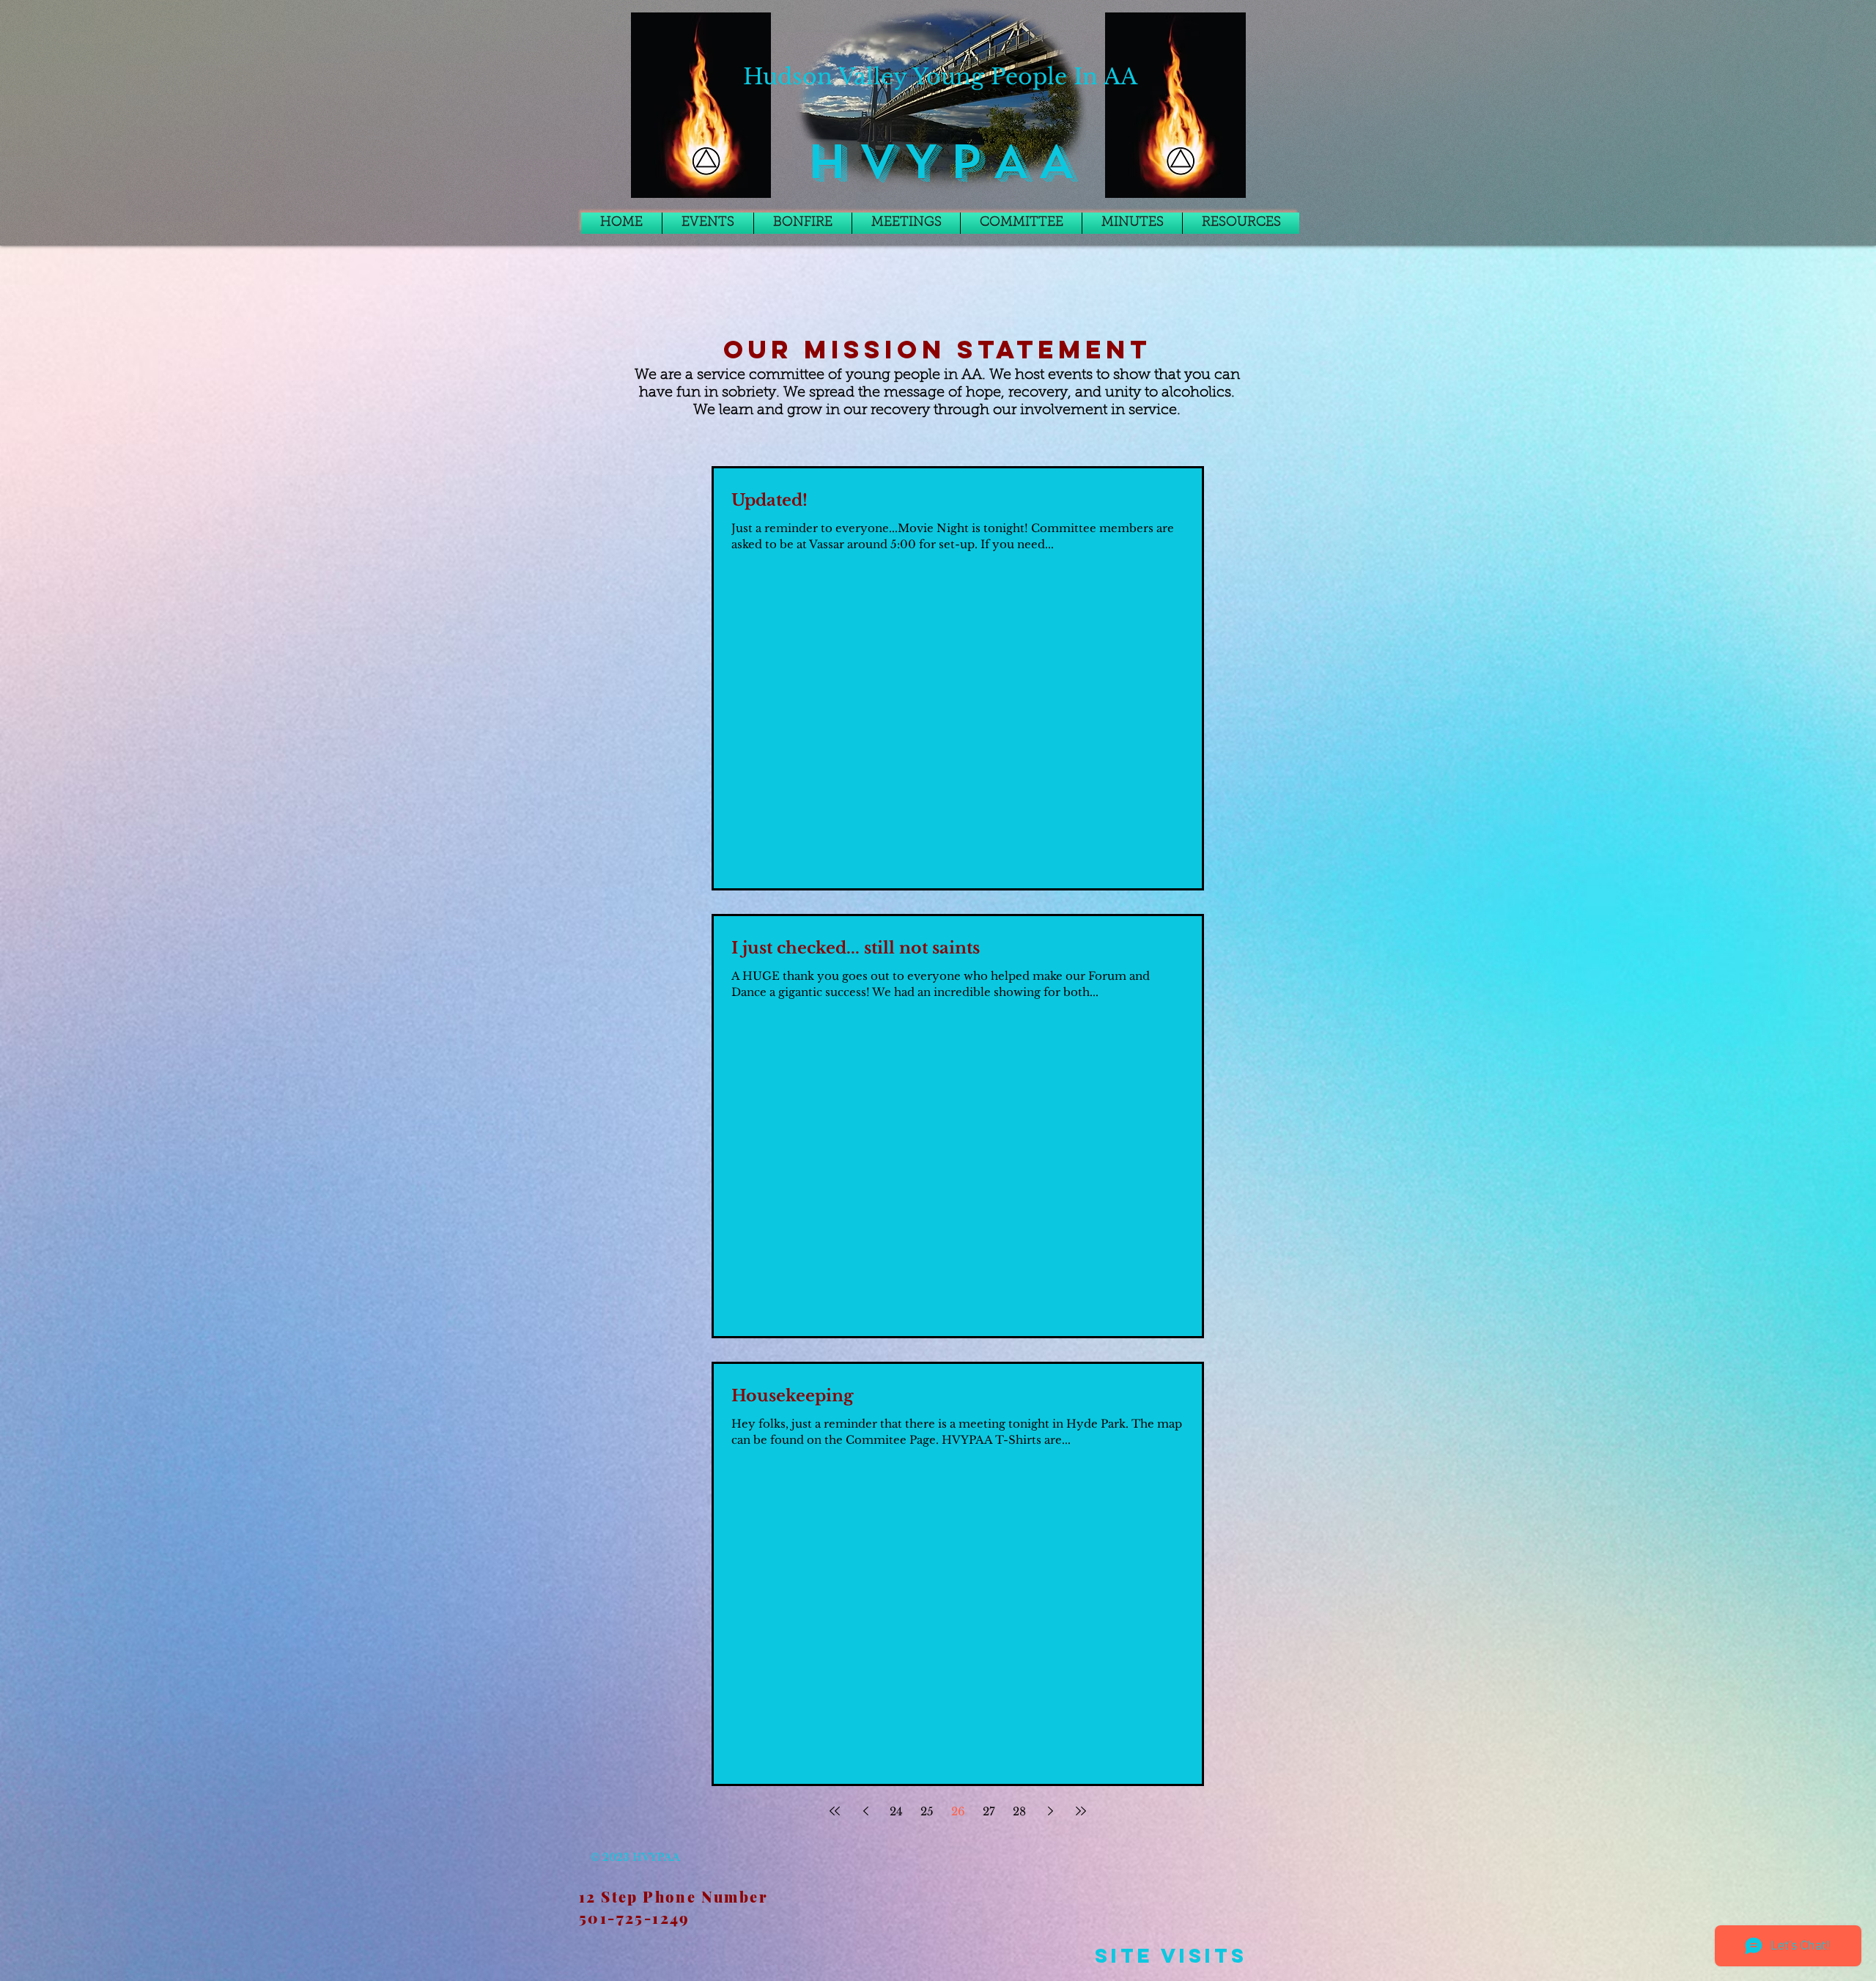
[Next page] (1050, 1811)
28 (1019, 1811)
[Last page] (1081, 1811)
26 (958, 1811)
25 (927, 1811)
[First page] (835, 1811)
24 (896, 1811)
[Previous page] (865, 1811)
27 (989, 1811)
